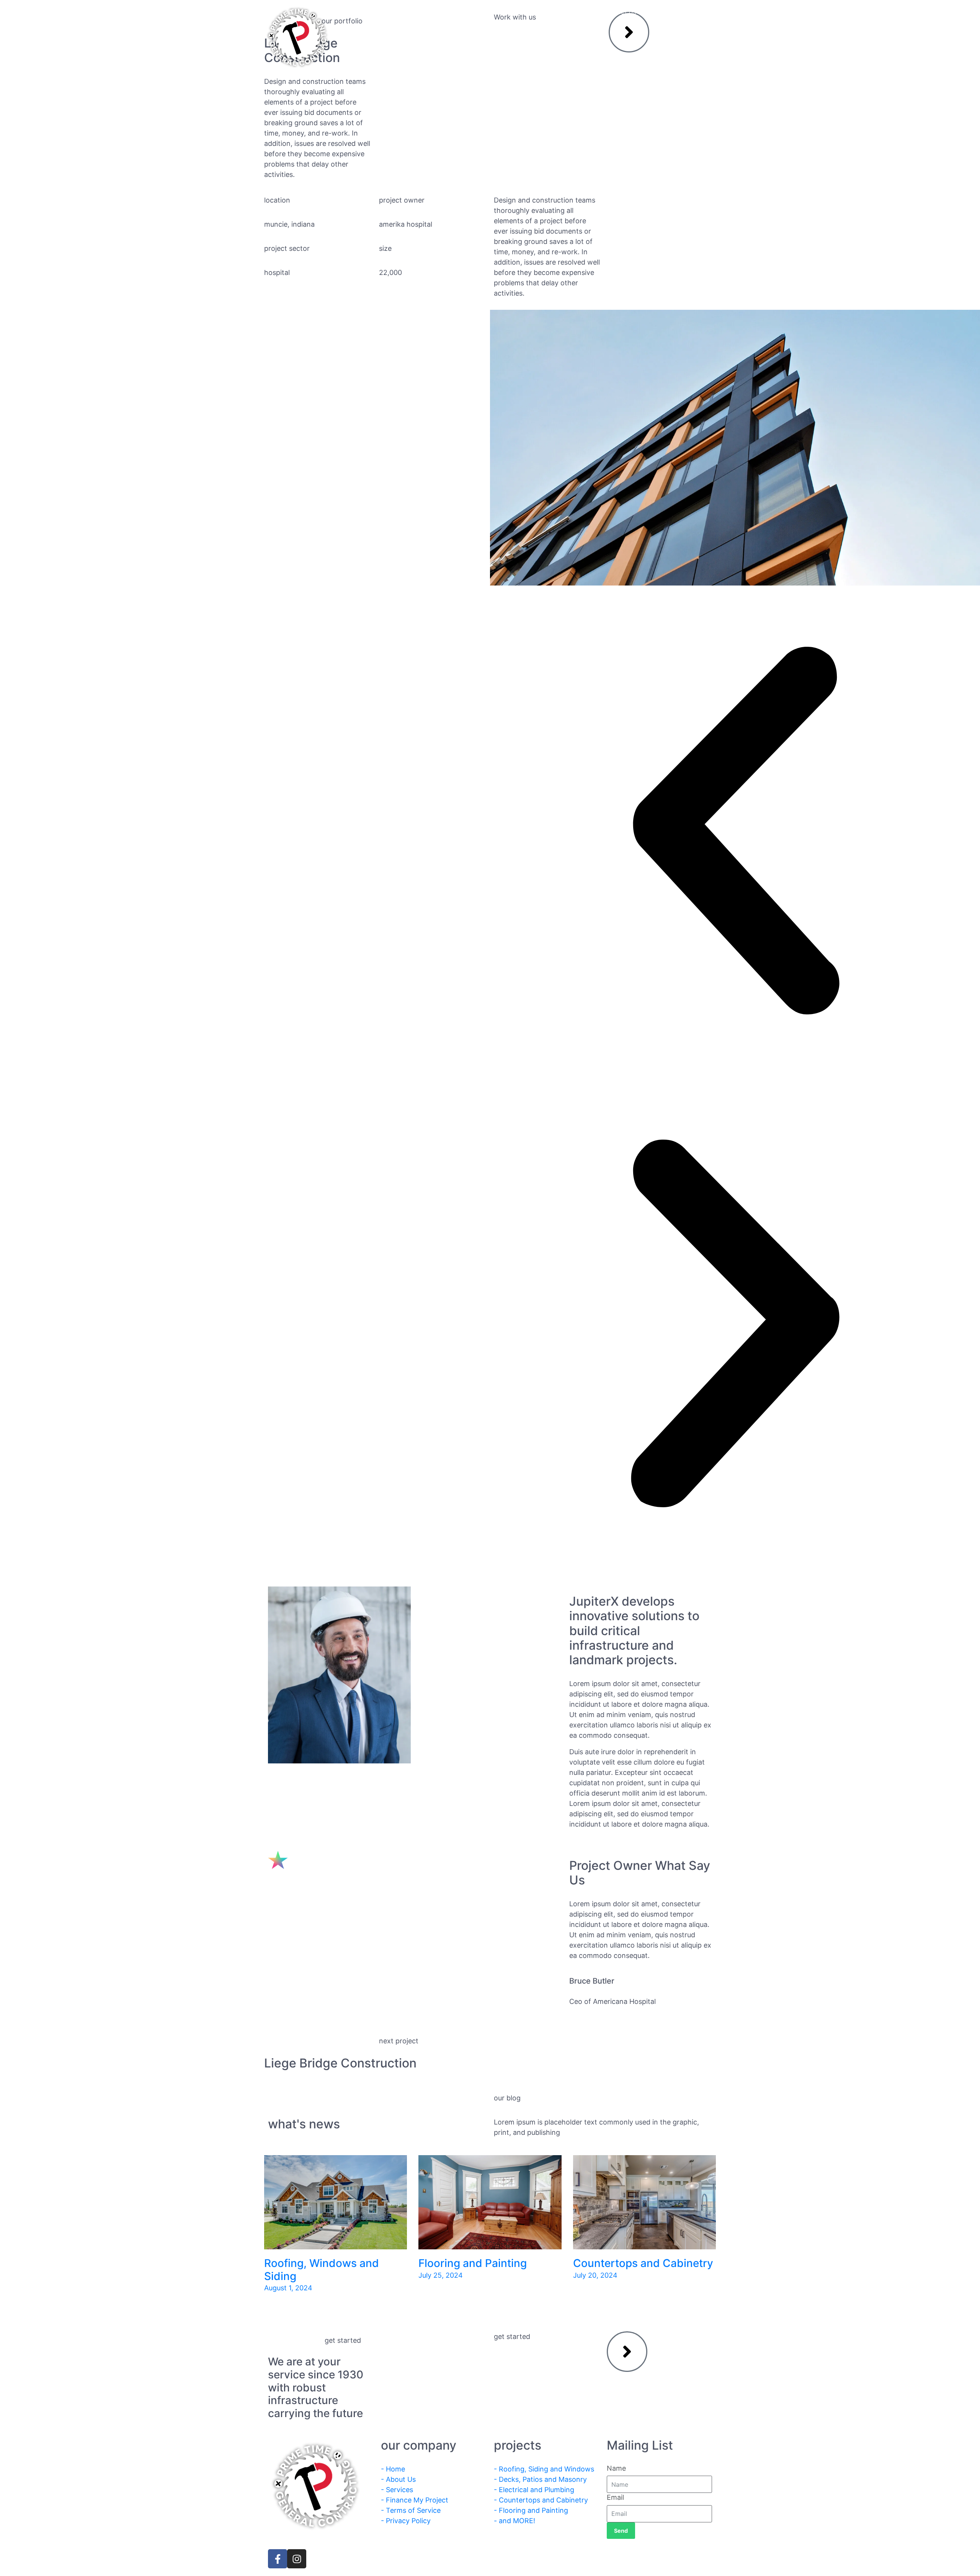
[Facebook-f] (278, 2559)
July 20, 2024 (595, 2275)
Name (616, 2468)
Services (472, 12)
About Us (417, 12)
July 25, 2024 (441, 2275)
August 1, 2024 (288, 2288)
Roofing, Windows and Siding (322, 2270)
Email (615, 2497)
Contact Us (620, 12)
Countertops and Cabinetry (643, 2263)
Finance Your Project (544, 12)
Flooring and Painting (473, 2263)
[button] (735, 832)
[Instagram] (297, 2559)
